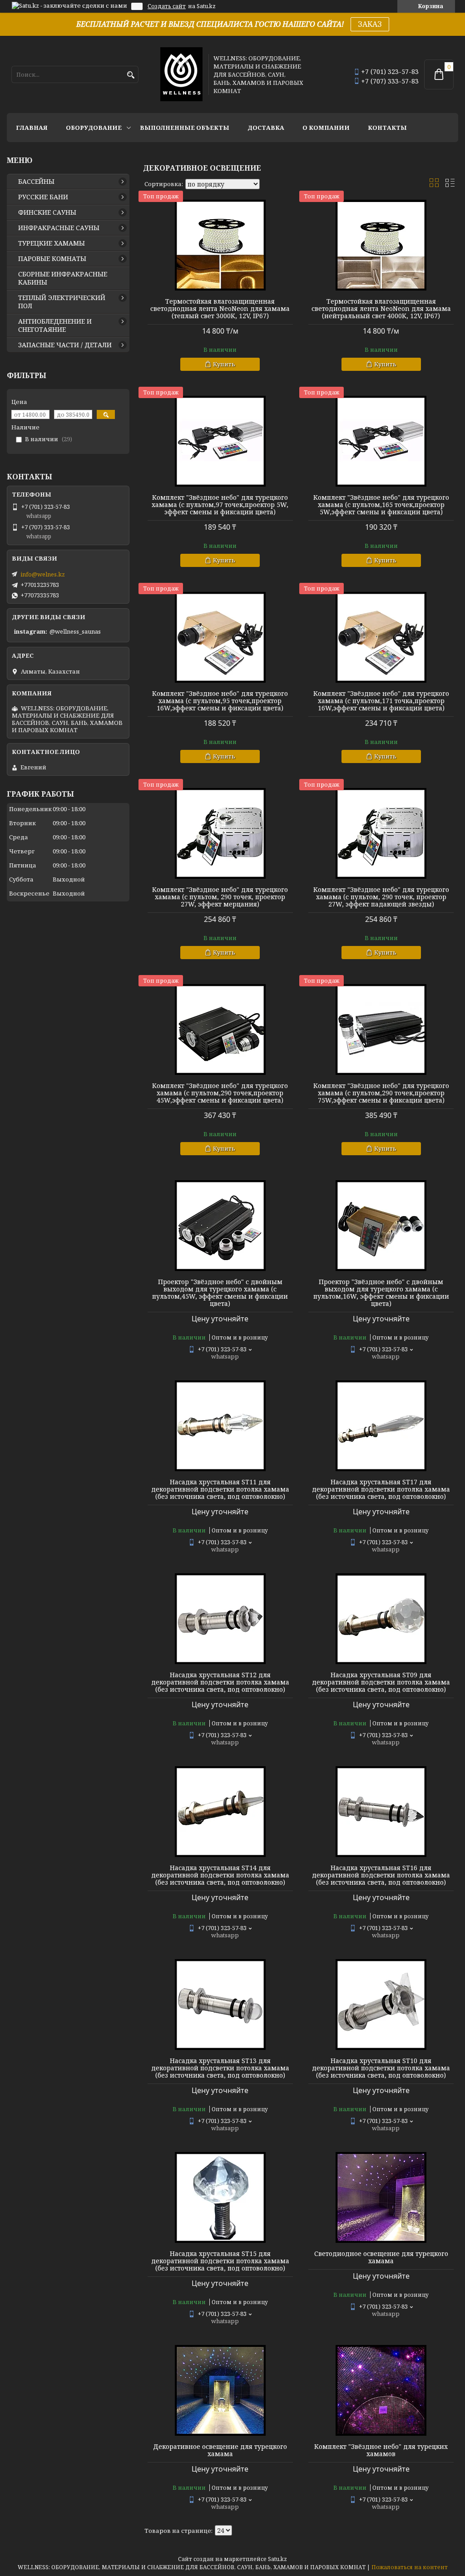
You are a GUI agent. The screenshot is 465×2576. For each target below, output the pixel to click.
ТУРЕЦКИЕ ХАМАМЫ (52, 243)
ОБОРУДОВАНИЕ (94, 128)
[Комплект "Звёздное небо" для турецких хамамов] (381, 2390)
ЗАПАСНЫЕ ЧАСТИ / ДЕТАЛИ (65, 345)
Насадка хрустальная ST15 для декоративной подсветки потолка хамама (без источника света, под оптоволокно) (220, 2261)
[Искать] (131, 75)
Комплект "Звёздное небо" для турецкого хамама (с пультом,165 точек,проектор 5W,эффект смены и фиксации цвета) (381, 505)
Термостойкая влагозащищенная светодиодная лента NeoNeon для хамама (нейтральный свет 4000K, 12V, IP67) (381, 309)
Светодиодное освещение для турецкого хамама (381, 2257)
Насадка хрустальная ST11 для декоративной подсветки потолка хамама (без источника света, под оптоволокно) (220, 1489)
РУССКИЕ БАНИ (43, 197)
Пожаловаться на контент (410, 2567)
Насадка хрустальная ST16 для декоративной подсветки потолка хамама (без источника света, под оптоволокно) (381, 1875)
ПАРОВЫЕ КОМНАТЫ (52, 259)
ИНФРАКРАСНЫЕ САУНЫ (59, 228)
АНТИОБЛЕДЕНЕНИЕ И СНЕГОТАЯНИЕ (55, 325)
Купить (224, 364)
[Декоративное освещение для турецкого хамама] (220, 2390)
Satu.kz (277, 2559)
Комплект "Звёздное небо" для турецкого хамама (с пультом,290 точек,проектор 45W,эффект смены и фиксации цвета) (220, 1093)
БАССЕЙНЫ (36, 182)
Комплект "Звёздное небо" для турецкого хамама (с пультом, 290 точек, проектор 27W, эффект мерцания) (220, 897)
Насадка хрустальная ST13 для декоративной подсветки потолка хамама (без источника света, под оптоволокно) (220, 2068)
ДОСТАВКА (266, 128)
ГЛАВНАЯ (32, 128)
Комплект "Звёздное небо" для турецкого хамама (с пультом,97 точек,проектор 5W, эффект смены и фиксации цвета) (220, 505)
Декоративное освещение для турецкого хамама (220, 2450)
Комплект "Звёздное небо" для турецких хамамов (381, 2450)
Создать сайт (167, 6)
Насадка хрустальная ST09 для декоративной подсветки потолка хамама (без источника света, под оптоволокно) (381, 1682)
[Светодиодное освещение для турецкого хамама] (381, 2197)
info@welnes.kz (43, 574)
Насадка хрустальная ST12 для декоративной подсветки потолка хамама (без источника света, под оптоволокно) (220, 1682)
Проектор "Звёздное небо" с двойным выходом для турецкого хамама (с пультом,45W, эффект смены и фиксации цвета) (220, 1293)
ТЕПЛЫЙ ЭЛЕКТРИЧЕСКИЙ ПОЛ (62, 302)
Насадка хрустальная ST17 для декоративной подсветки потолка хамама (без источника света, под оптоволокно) (381, 1489)
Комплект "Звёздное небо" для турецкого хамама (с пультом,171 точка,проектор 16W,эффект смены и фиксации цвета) (381, 701)
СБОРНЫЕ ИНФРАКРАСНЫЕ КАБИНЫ (63, 278)
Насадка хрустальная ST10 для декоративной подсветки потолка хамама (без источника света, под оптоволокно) (381, 2068)
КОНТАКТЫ (387, 128)
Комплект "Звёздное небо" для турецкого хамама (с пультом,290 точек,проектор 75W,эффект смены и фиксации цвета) (381, 1093)
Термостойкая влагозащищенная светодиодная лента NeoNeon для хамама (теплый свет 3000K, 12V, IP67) (220, 309)
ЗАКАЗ (370, 24)
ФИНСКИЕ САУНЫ (47, 212)
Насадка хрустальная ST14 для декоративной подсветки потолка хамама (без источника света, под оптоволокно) (220, 1875)
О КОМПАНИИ (326, 128)
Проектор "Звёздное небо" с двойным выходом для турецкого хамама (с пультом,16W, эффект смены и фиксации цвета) (381, 1293)
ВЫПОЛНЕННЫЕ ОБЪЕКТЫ (185, 128)
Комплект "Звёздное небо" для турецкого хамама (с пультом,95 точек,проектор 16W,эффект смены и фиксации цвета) (220, 701)
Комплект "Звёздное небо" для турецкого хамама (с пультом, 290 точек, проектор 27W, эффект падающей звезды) (381, 897)
